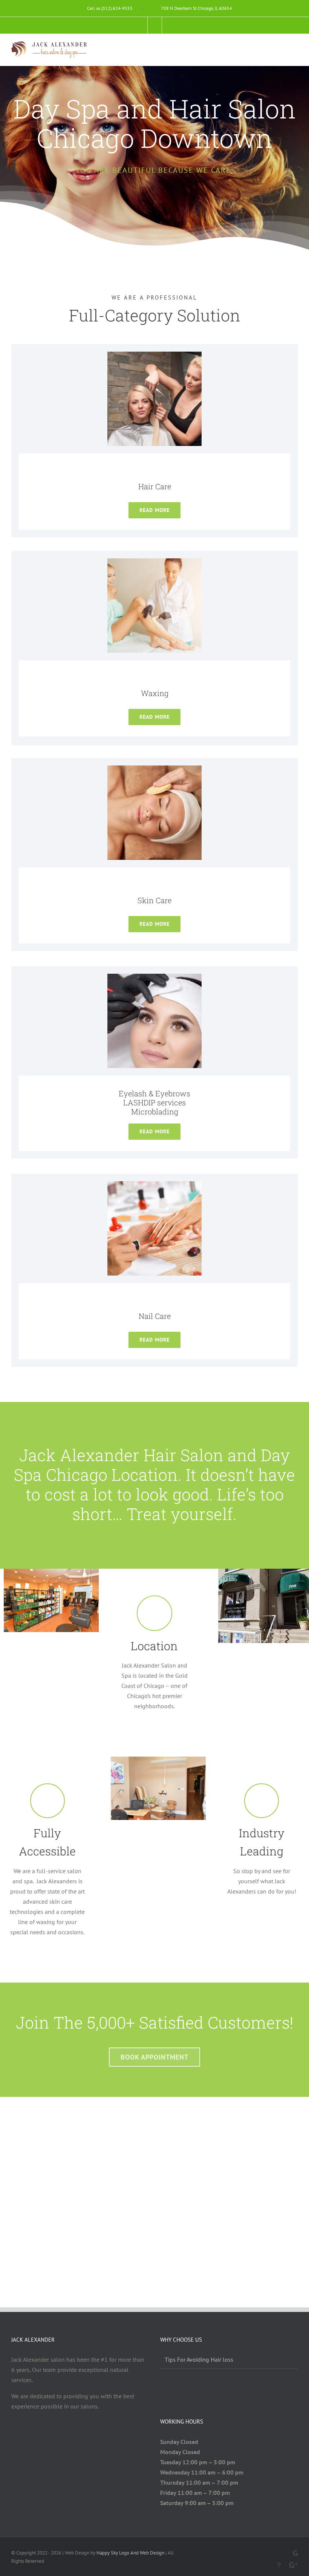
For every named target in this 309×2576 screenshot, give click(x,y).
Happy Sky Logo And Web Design (130, 2553)
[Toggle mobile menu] (295, 48)
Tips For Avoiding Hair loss (199, 2359)
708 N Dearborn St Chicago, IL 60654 (197, 8)
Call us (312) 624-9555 (110, 8)
